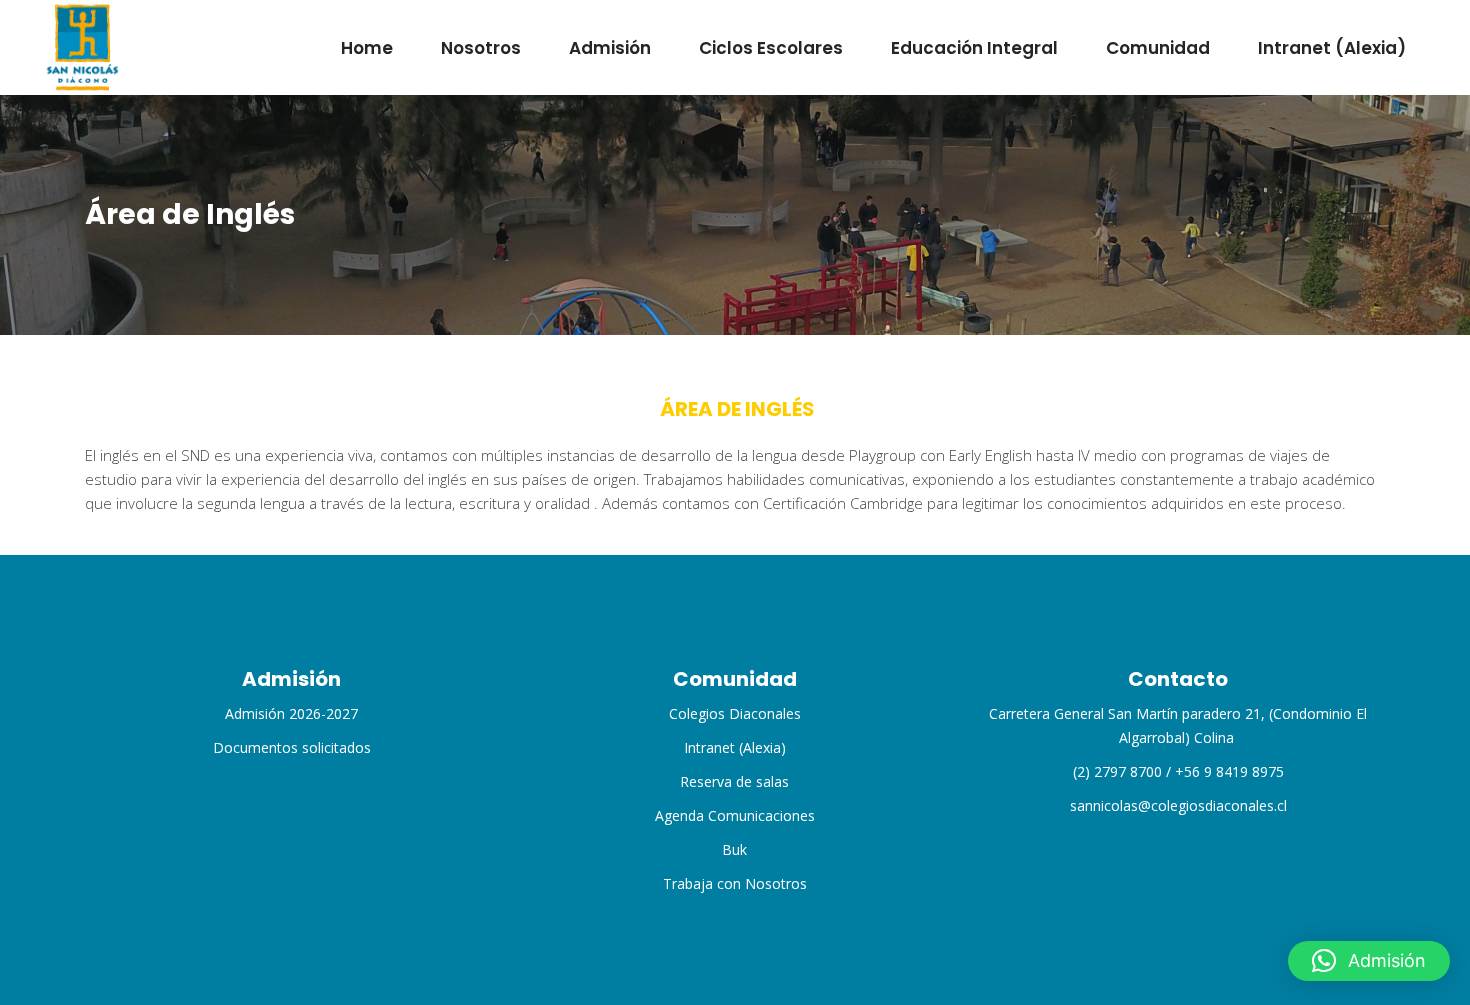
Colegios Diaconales (735, 713)
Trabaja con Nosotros (735, 883)
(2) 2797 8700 (1117, 771)
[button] (1369, 961)
